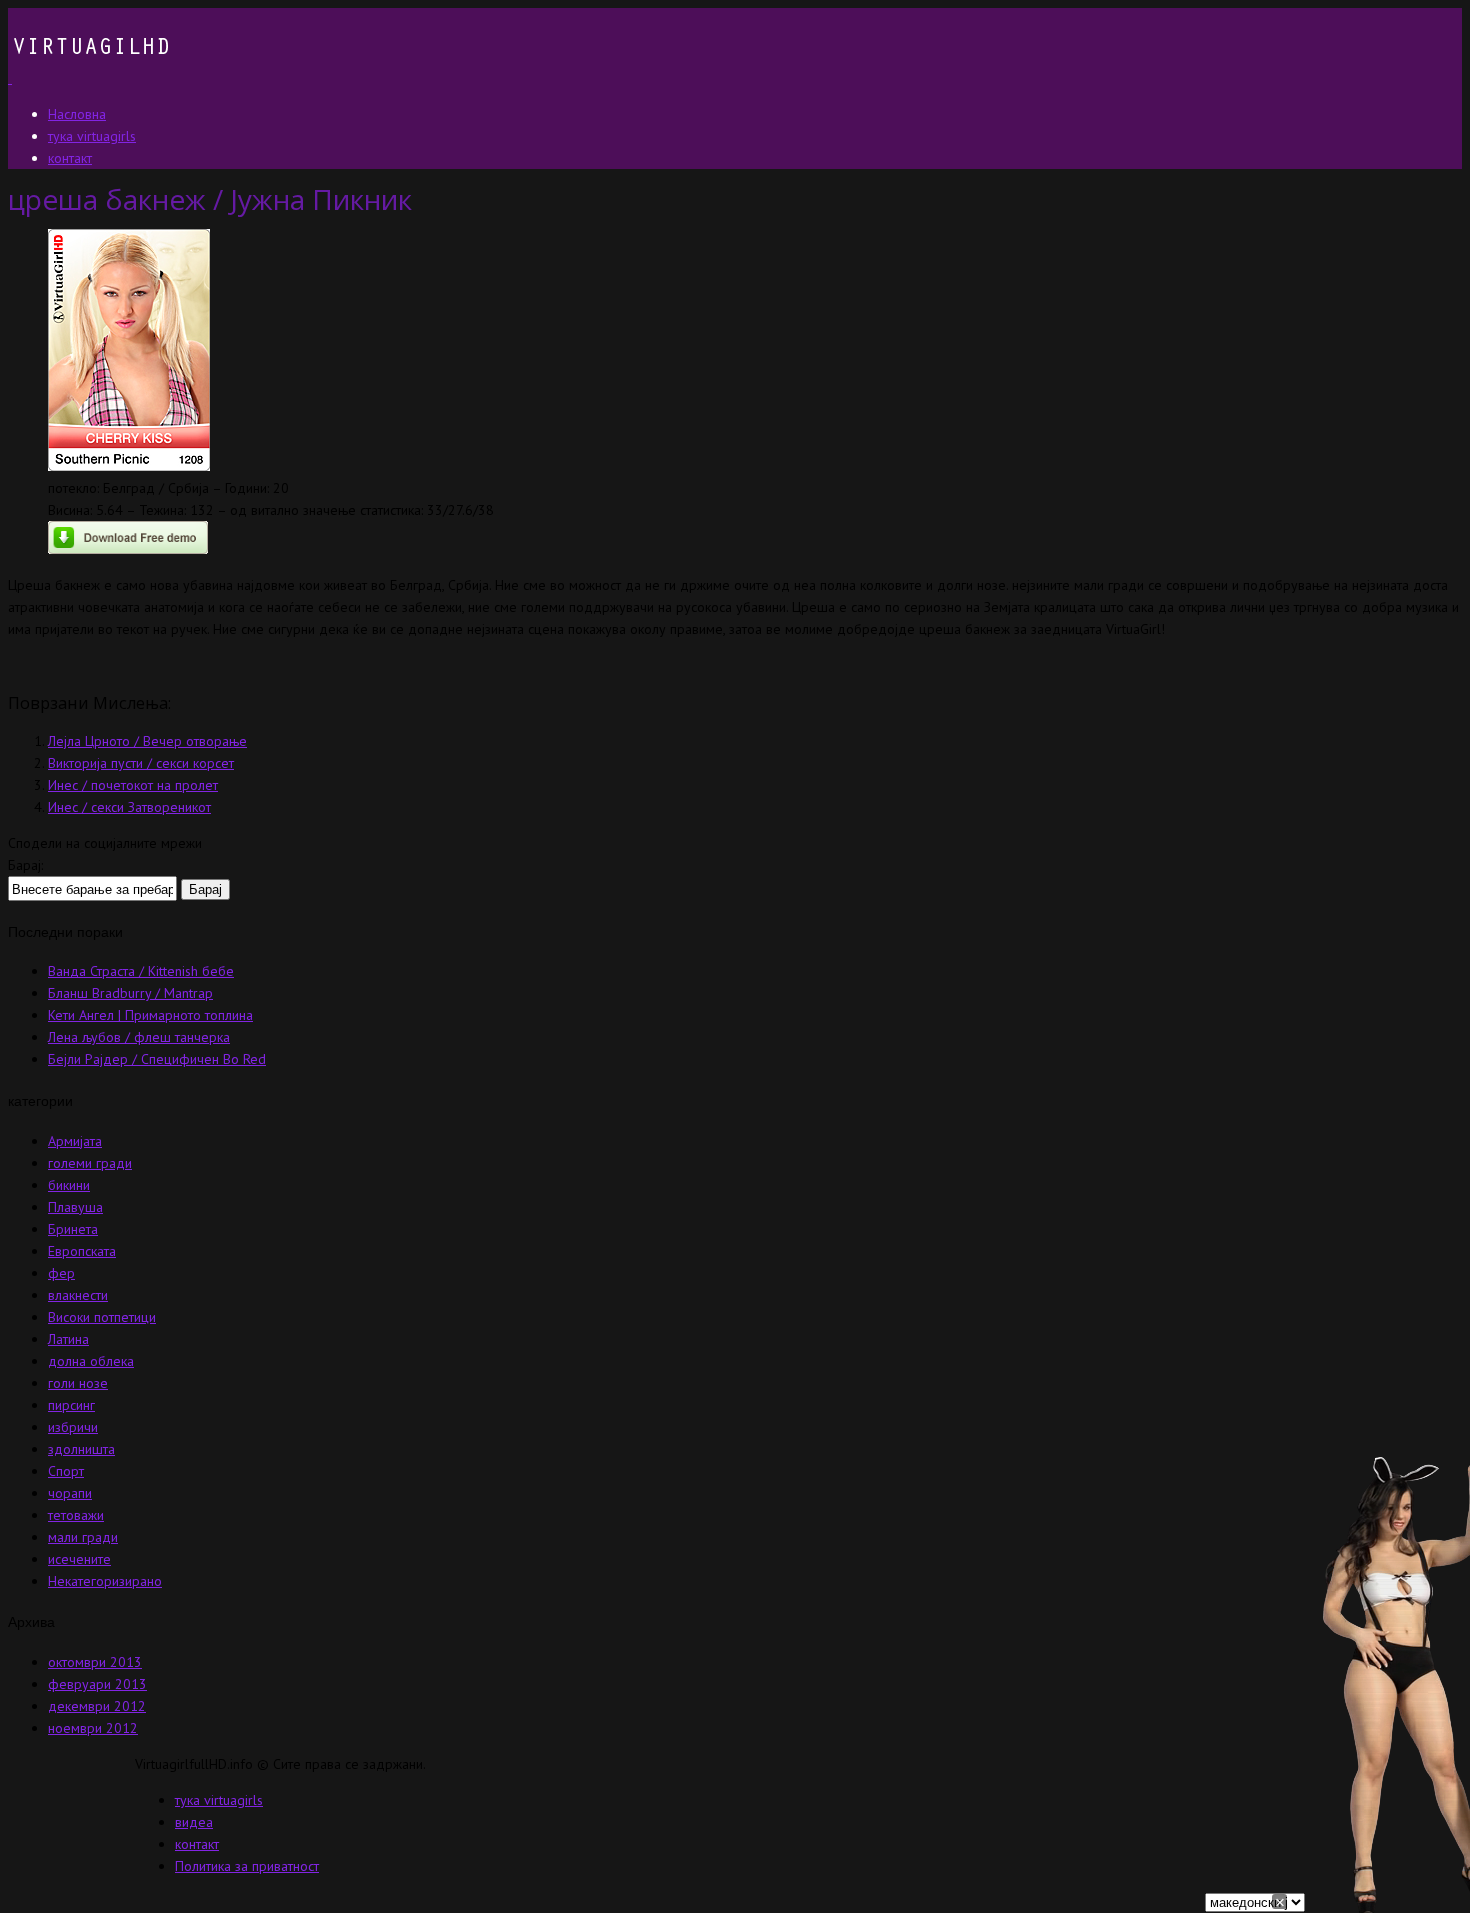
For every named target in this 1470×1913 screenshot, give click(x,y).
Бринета (73, 1229)
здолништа (81, 1449)
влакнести (78, 1295)
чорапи (70, 1493)
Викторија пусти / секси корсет (141, 763)
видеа (194, 1822)
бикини (69, 1185)
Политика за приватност (247, 1866)
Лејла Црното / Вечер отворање (147, 741)
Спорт (66, 1471)
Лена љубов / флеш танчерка (139, 1037)
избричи (73, 1427)
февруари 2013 (97, 1684)
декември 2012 (97, 1706)
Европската (82, 1251)
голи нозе (78, 1383)
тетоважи (76, 1515)
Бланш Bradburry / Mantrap (130, 993)
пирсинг (71, 1405)
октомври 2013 (95, 1662)
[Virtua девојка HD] (89, 78)
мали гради (83, 1537)
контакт (197, 1844)
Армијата (75, 1141)
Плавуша (75, 1207)
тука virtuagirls (219, 1800)
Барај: (25, 865)
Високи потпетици (102, 1317)
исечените (79, 1559)
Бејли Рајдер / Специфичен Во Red (157, 1059)
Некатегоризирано (105, 1581)
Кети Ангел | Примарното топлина (150, 1015)
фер (61, 1273)
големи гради (90, 1163)
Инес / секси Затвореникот (129, 807)
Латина (68, 1339)
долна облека (91, 1361)
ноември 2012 (93, 1728)
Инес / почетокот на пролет (133, 785)
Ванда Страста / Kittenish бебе (141, 971)
